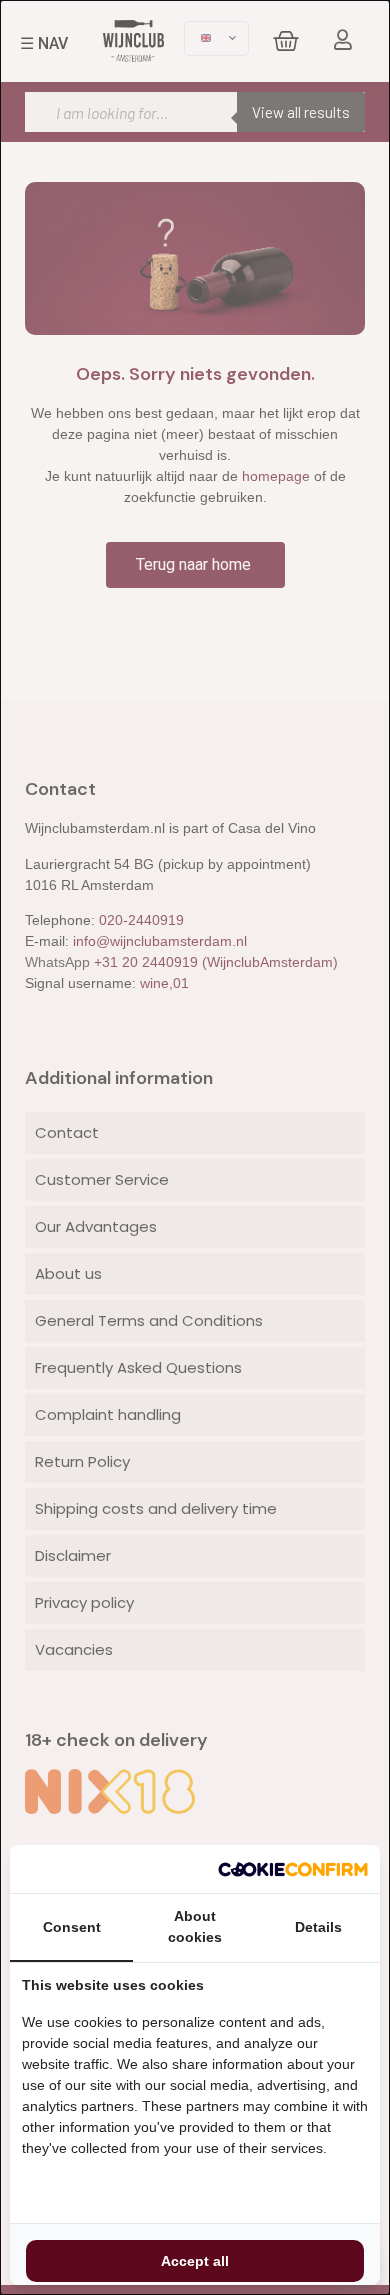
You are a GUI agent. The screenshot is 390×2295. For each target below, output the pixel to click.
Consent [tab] (72, 1927)
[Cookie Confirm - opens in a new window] (293, 1869)
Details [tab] (318, 1927)
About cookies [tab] (195, 1926)
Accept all (195, 2261)
